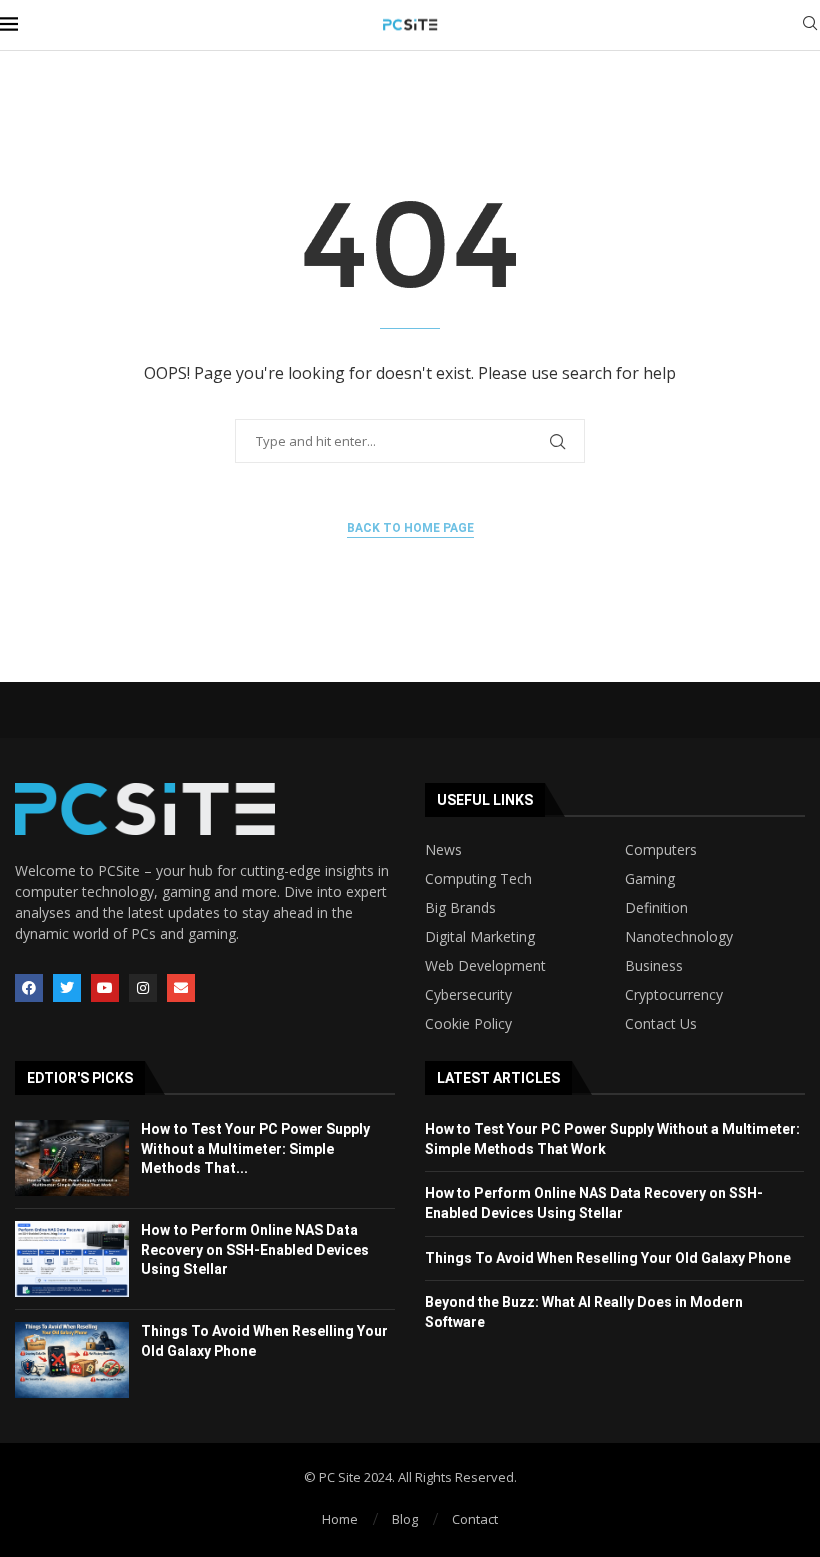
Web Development (485, 966)
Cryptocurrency (674, 995)
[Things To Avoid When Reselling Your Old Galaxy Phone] (72, 1360)
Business (654, 966)
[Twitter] (67, 988)
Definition (656, 908)
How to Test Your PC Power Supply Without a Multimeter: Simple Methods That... (255, 1148)
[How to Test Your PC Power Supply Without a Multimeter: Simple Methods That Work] (72, 1158)
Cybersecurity (468, 995)
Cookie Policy (468, 1024)
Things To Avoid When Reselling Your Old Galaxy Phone (608, 1258)
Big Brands (460, 908)
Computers (661, 850)
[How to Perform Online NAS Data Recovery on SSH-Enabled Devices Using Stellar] (72, 1259)
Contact (475, 1519)
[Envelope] (181, 988)
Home (340, 1519)
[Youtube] (105, 988)
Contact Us (661, 1024)
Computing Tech (478, 879)
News (443, 850)
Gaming (650, 879)
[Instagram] (143, 988)
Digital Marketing (480, 937)
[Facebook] (29, 988)
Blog (405, 1519)
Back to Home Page (410, 528)
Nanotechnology (679, 937)
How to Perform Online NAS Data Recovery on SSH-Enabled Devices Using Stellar (255, 1249)
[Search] (810, 25)
